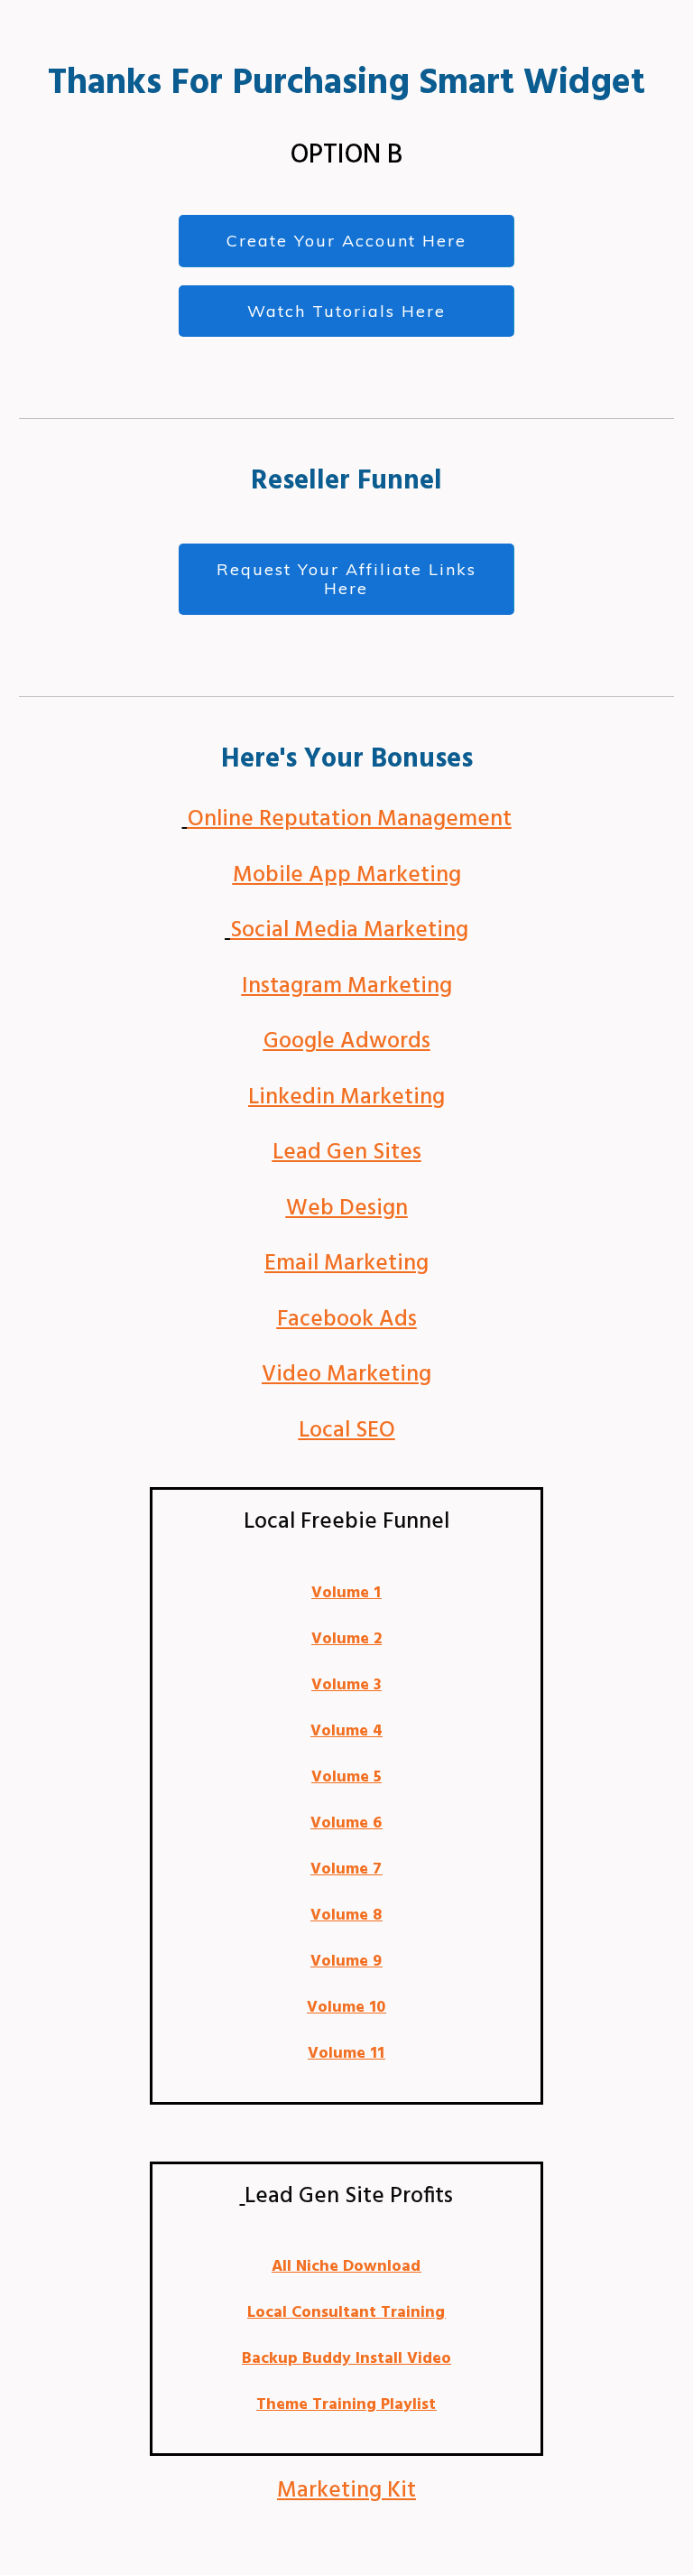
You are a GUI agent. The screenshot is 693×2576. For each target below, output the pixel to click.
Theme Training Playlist (346, 2405)
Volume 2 (346, 1639)
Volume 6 (346, 1823)
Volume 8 (346, 1916)
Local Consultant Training (346, 2313)
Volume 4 (346, 1731)
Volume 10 (346, 2008)
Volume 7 (346, 1869)
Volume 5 (346, 1777)
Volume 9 (346, 1962)
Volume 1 (346, 1593)
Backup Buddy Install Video (346, 2359)
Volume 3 (346, 1685)
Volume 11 (346, 2054)
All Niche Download (346, 2267)
